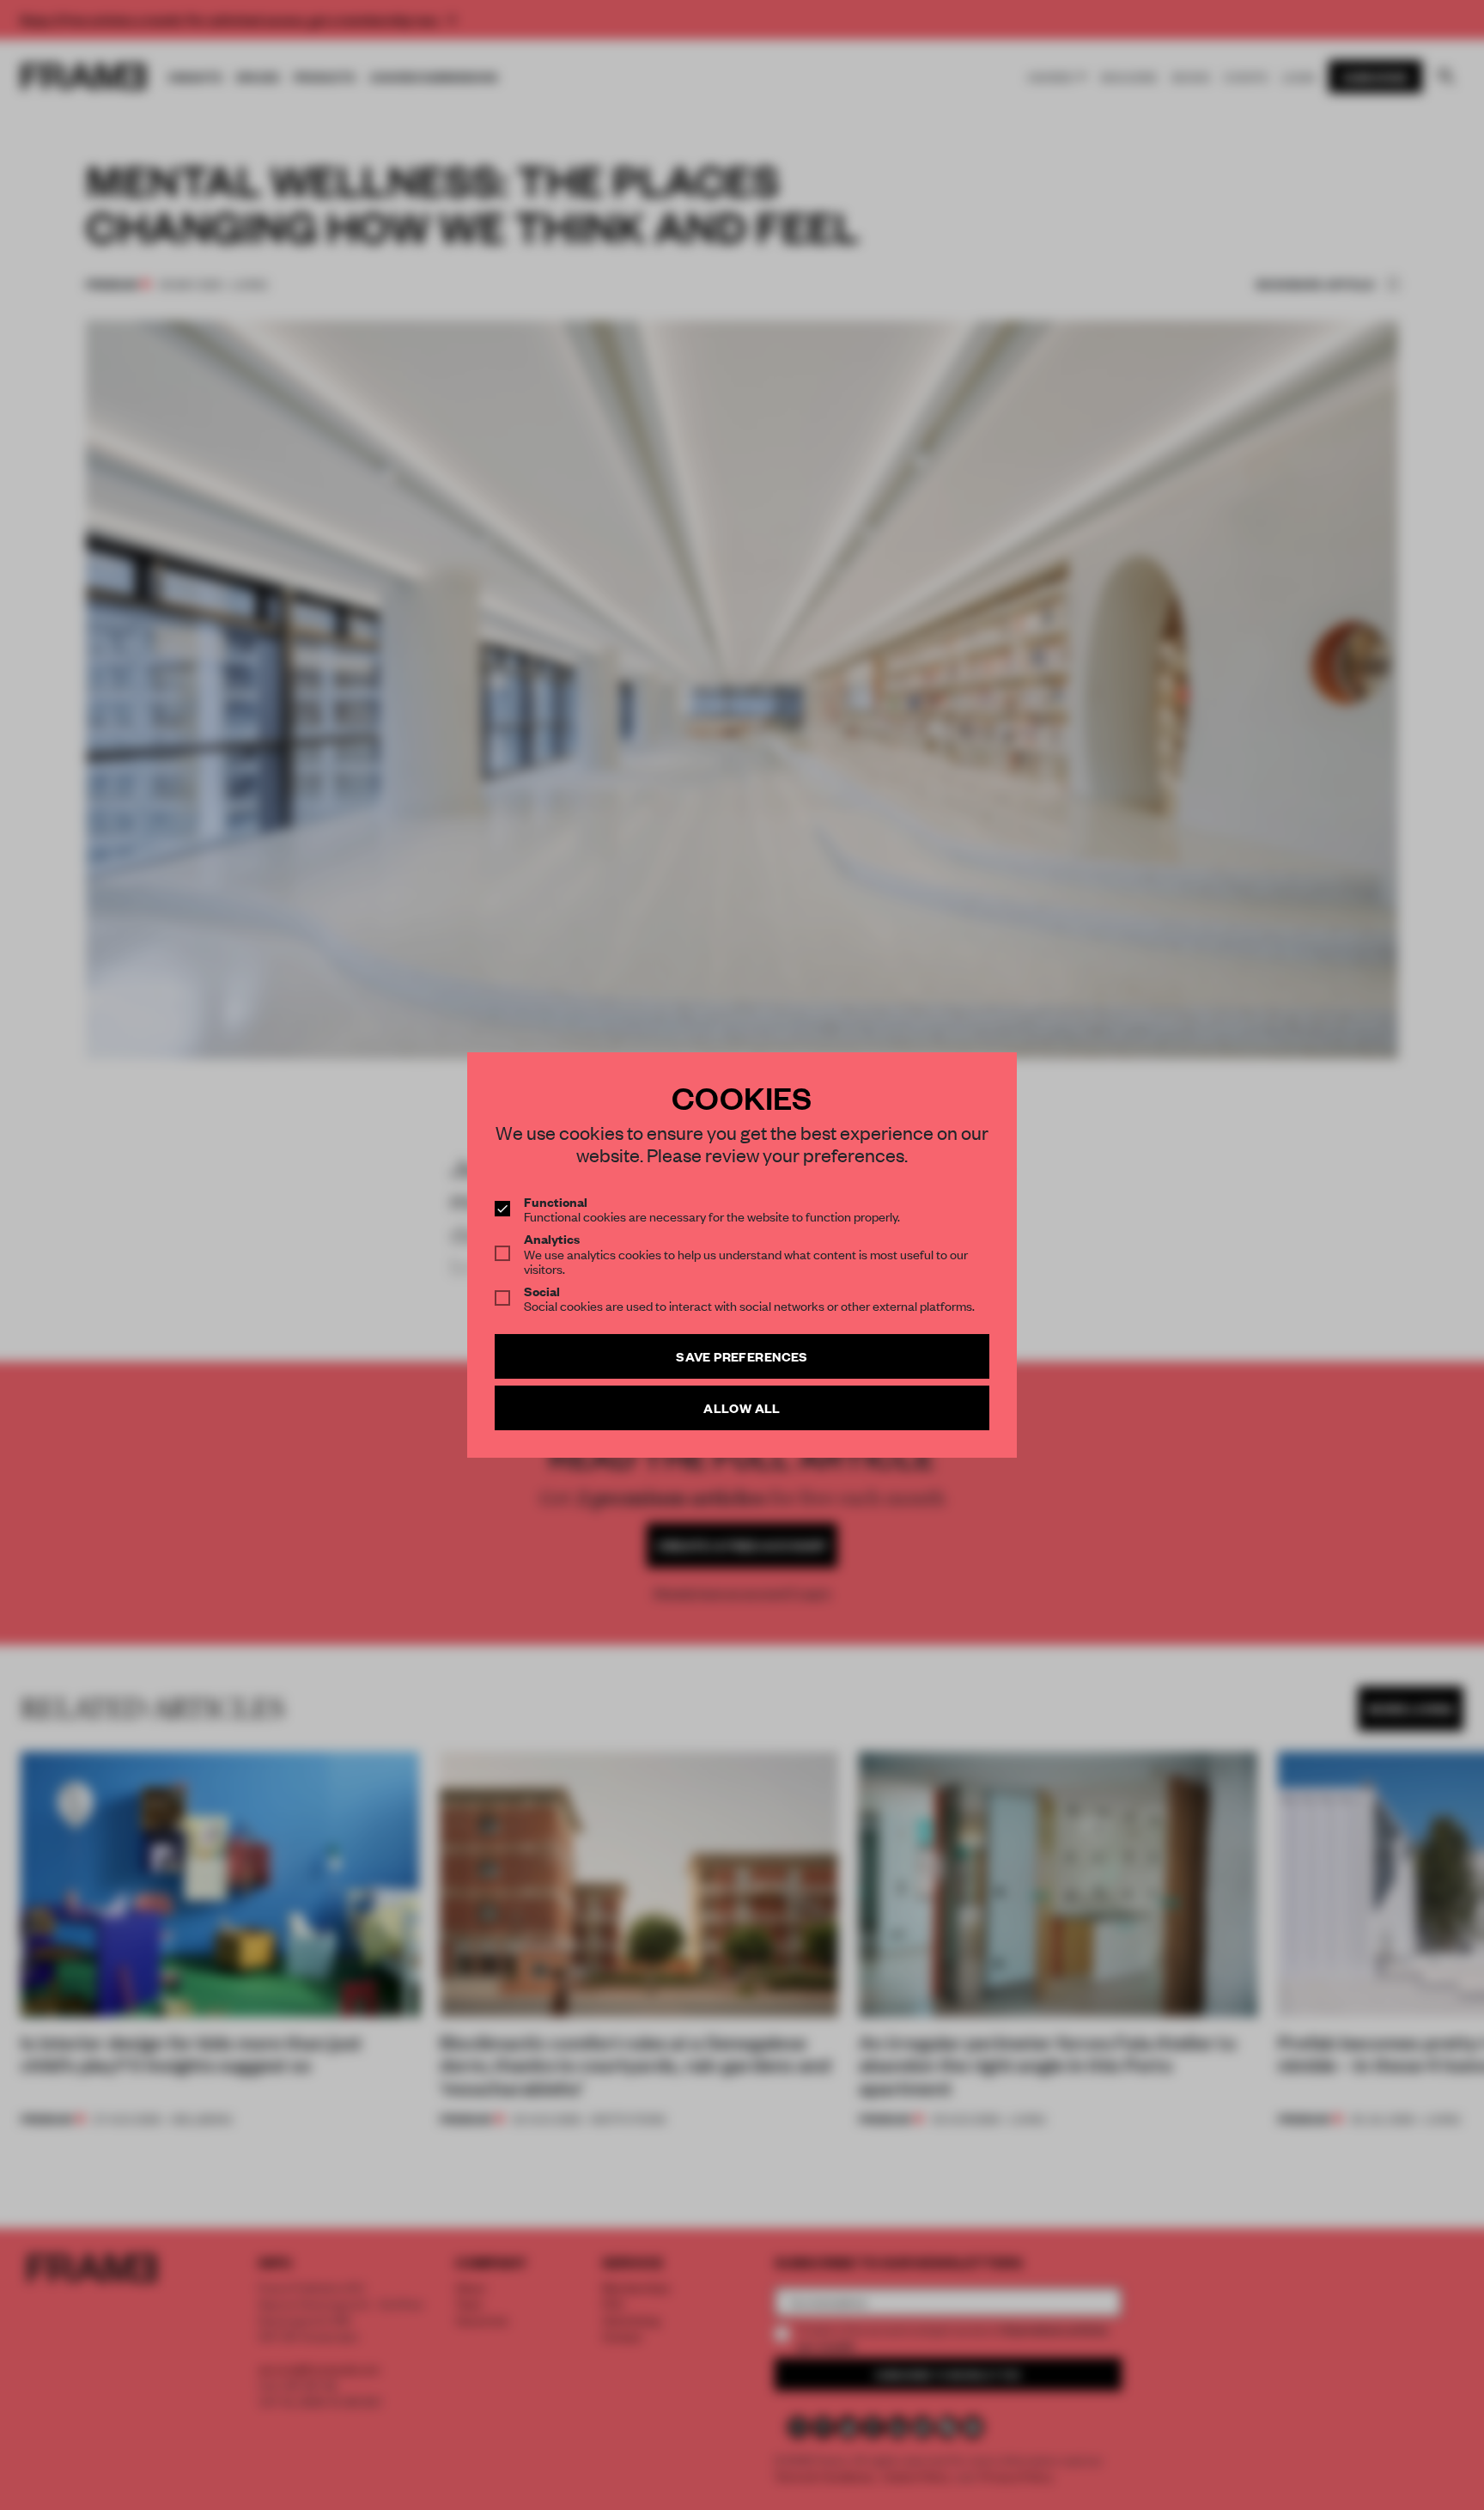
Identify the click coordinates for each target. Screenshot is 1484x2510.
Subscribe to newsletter (857, 1371)
